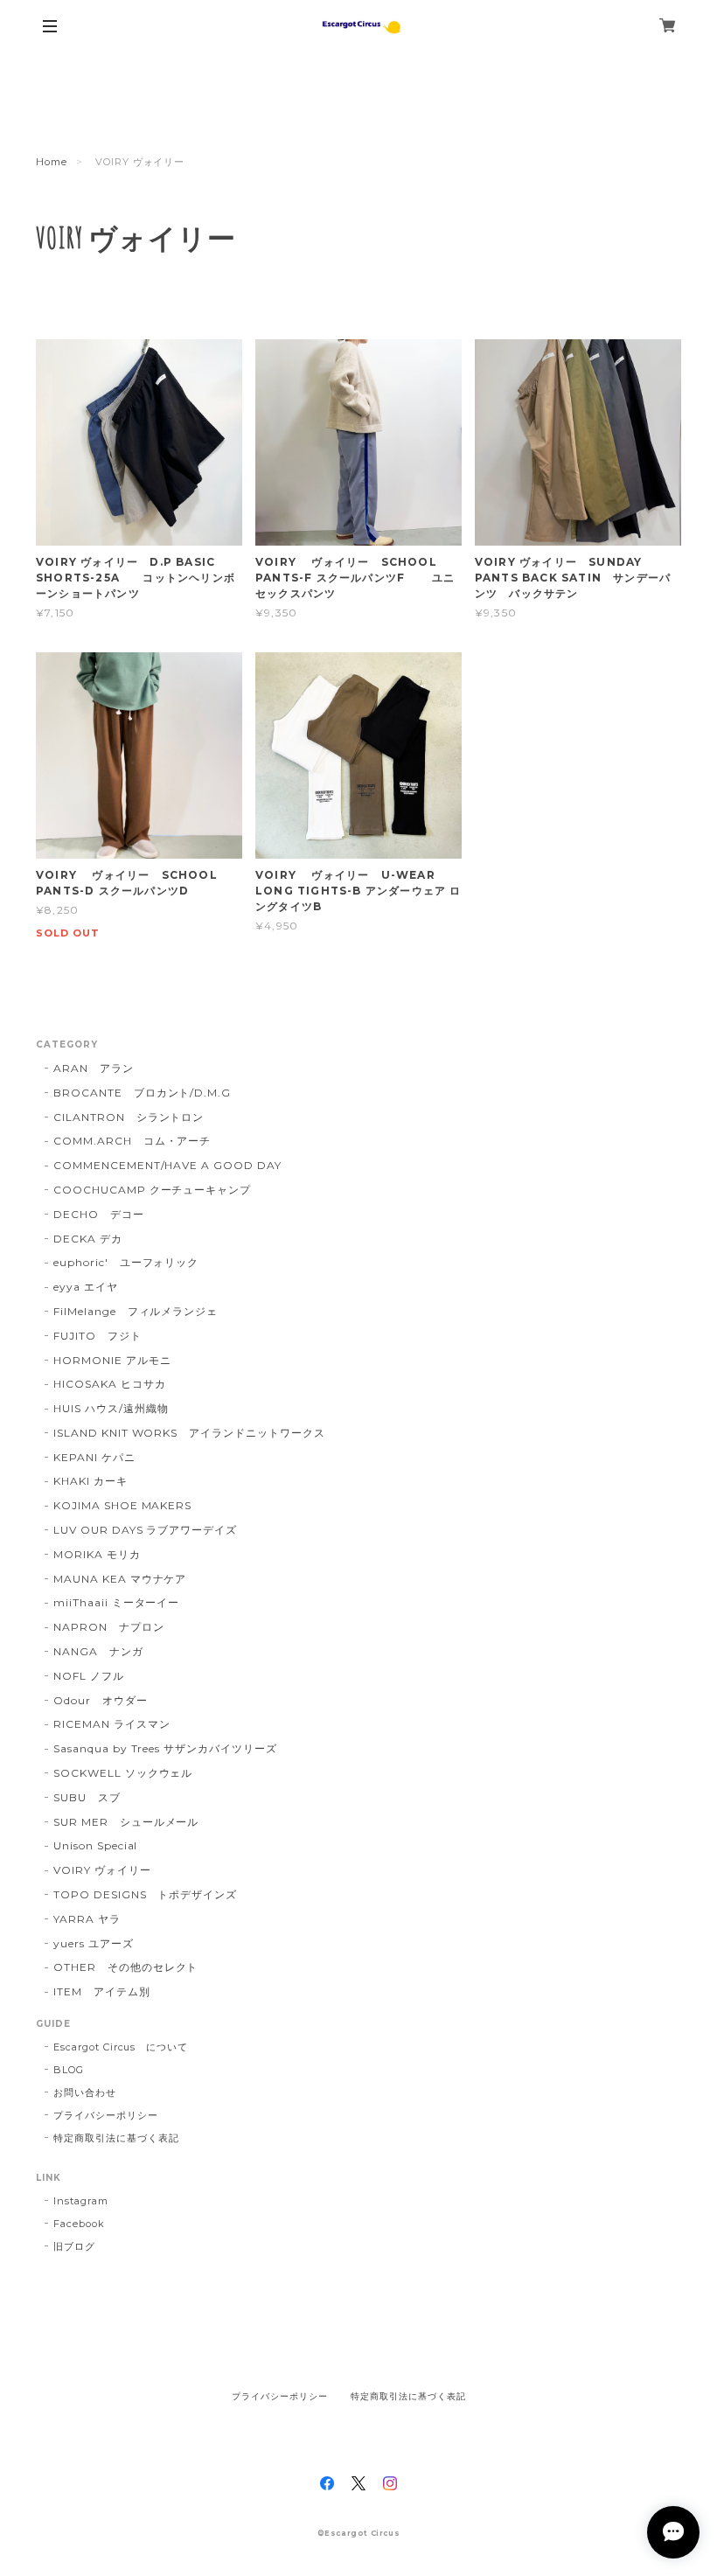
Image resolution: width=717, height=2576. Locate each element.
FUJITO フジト (97, 1336)
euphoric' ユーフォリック (126, 1262)
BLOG (69, 2070)
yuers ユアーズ (94, 1943)
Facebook (79, 2224)
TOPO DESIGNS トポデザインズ (145, 1894)
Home (52, 162)
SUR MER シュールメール (126, 1822)
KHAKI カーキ (90, 1481)
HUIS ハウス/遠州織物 (111, 1408)
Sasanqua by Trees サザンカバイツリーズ (165, 1748)
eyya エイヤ (86, 1287)
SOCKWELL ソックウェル (123, 1773)
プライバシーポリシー (106, 2115)
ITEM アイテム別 (102, 1991)
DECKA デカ (88, 1239)
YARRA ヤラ (87, 1919)
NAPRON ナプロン (109, 1627)
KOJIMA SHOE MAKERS (122, 1505)
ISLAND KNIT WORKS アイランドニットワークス (189, 1433)
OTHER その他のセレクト (125, 1967)
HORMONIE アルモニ (112, 1360)
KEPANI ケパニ (94, 1457)
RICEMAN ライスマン (111, 1724)
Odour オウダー (101, 1700)
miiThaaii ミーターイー (116, 1602)
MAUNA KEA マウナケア (120, 1579)
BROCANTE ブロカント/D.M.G (142, 1093)
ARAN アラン (94, 1068)
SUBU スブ (87, 1797)
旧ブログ (74, 2246)
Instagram (81, 2201)
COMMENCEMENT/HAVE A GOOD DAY (167, 1165)
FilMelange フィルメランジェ (136, 1311)
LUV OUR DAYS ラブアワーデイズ (145, 1530)
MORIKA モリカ (97, 1554)
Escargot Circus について (121, 2047)
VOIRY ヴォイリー (102, 1870)
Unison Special (95, 1845)
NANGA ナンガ (98, 1651)
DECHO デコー (99, 1214)
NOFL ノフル (89, 1676)
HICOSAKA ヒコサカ (109, 1384)
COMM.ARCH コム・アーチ (132, 1141)
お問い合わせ (85, 2092)
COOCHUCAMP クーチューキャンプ (152, 1190)
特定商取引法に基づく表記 (116, 2138)
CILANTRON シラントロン (129, 1117)
